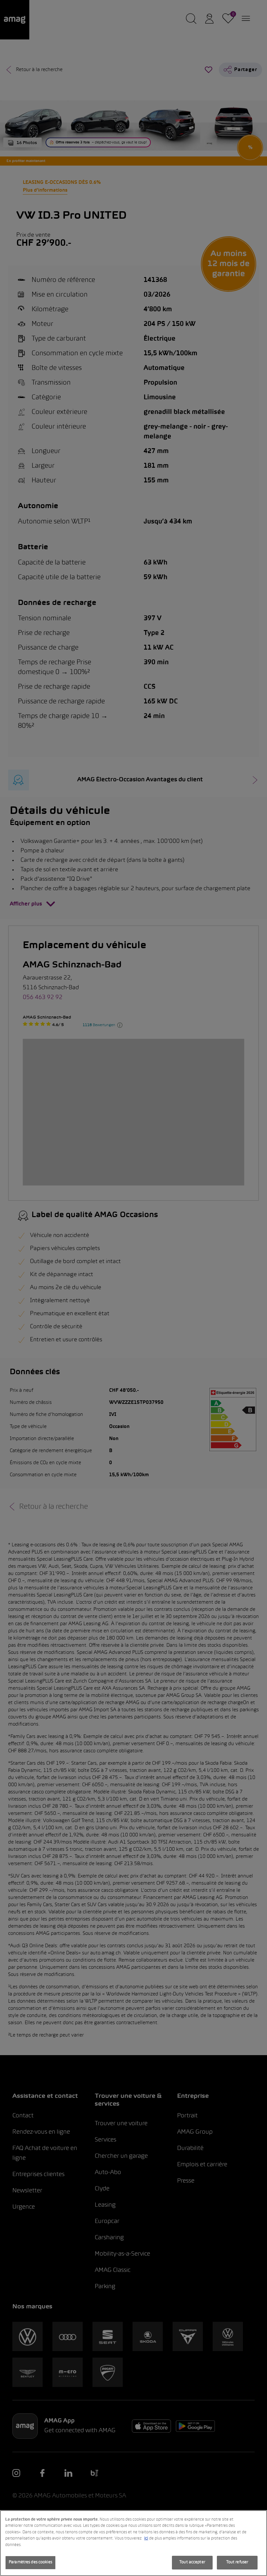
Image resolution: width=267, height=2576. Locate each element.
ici (146, 2539)
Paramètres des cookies (30, 2562)
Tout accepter (192, 2562)
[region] (133, 2543)
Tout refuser (237, 2562)
